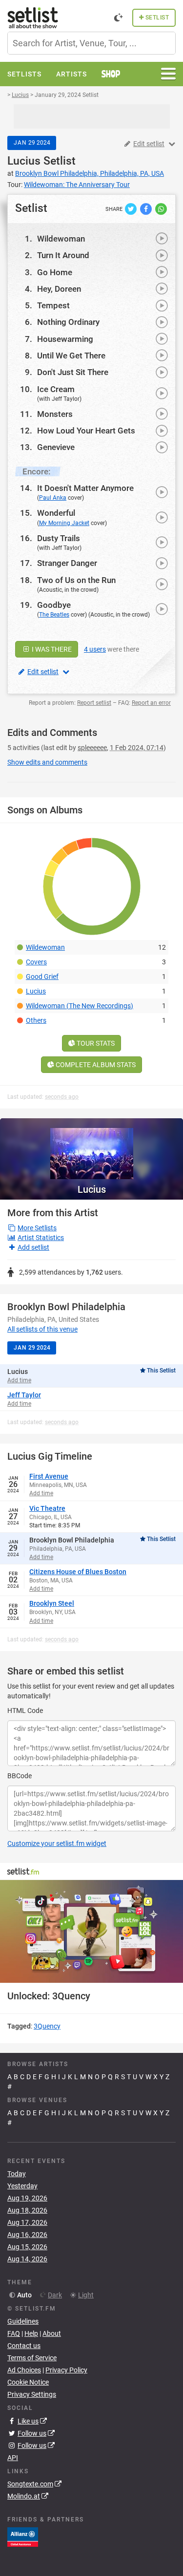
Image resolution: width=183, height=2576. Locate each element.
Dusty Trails (59, 538)
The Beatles (54, 615)
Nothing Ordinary (68, 322)
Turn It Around (63, 255)
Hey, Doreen (59, 289)
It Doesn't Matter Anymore (85, 488)
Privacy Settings (32, 2394)
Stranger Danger (67, 563)
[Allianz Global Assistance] (23, 2537)
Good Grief (42, 977)
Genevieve (56, 447)
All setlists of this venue (42, 1329)
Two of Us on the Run (76, 580)
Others (36, 1020)
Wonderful (56, 513)
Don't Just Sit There (73, 372)
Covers (36, 962)
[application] (91, 1931)
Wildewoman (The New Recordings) (80, 1006)
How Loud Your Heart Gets (86, 431)
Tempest (53, 305)
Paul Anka (53, 498)
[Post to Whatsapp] (161, 208)
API (13, 2458)
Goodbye (54, 605)
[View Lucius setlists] (91, 1149)
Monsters (55, 414)
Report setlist (94, 703)
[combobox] (91, 43)
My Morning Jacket (64, 523)
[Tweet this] (132, 208)
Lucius (24, 161)
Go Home (55, 272)
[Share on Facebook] (147, 208)
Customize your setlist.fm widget (57, 1843)
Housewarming (65, 339)
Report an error (151, 703)
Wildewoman (61, 239)
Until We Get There (71, 356)
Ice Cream (56, 389)
